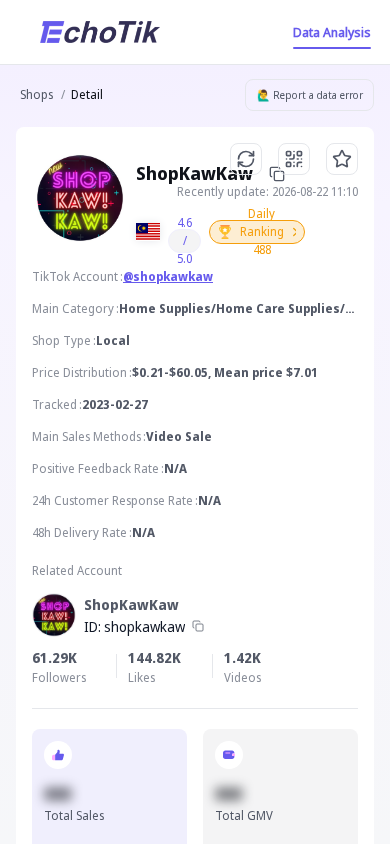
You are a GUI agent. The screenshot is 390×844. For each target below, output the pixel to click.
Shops (36, 94)
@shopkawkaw (168, 276)
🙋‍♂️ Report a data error (310, 95)
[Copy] (198, 627)
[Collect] (342, 159)
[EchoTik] (100, 32)
